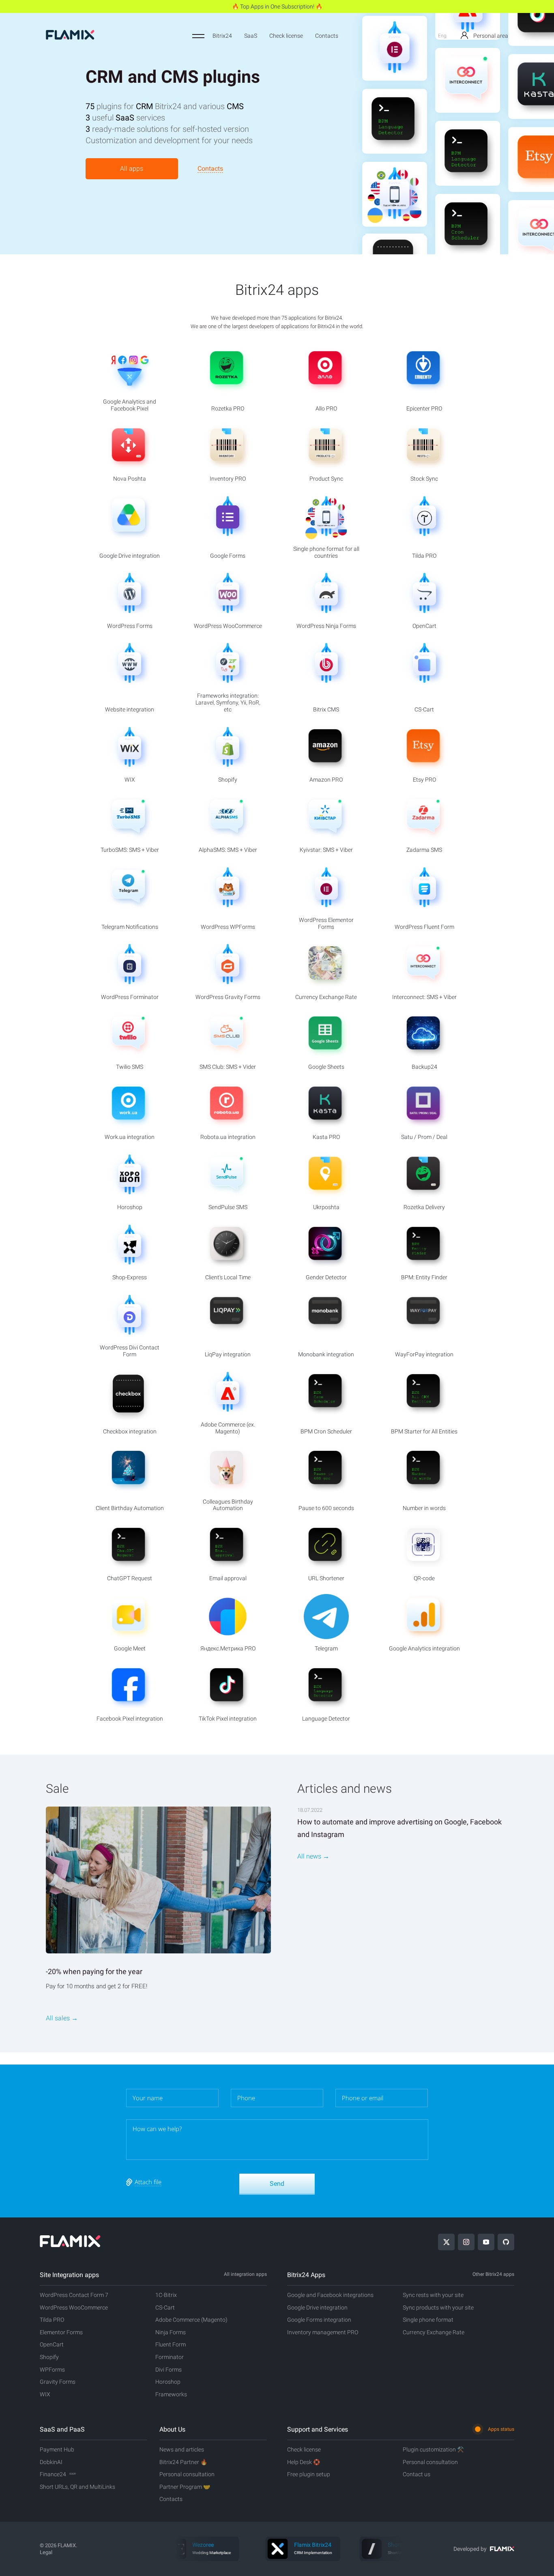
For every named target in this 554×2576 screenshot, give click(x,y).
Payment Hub (57, 2449)
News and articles (182, 2449)
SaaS (251, 36)
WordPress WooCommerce (74, 2307)
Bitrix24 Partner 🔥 (183, 2462)
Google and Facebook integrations (330, 2295)
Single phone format (428, 2320)
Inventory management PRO (323, 2332)
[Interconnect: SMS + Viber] (468, 52)
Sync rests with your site (433, 2295)
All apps (132, 169)
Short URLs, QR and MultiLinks (77, 2487)
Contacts (327, 36)
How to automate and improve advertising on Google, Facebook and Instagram (399, 1828)
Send (277, 2184)
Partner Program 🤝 (185, 2487)
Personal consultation (187, 2474)
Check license (286, 36)
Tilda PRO (52, 2320)
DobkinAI (51, 2462)
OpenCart (52, 2344)
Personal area (490, 36)
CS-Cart (165, 2307)
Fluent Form (171, 2344)
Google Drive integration (317, 2307)
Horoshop (168, 2382)
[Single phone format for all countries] (395, 138)
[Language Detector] (395, 65)
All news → (313, 1856)
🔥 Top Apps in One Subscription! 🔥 (277, 6)
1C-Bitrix (166, 2295)
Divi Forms (169, 2370)
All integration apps (245, 2274)
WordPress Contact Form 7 (74, 2295)
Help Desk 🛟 (304, 2462)
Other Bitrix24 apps (493, 2274)
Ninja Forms (171, 2332)
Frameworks (171, 2394)
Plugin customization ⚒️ (433, 2449)
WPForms (52, 2370)
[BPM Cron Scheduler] (468, 198)
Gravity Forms (58, 2382)
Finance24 (58, 2474)
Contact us (417, 2474)
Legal (46, 2552)
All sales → (62, 2018)
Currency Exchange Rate (434, 2332)
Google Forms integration (319, 2320)
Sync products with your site (438, 2307)
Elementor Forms (61, 2332)
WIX (45, 2394)
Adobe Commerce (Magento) (191, 2320)
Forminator (170, 2357)
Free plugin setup (309, 2474)
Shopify (49, 2357)
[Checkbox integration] (395, 211)
